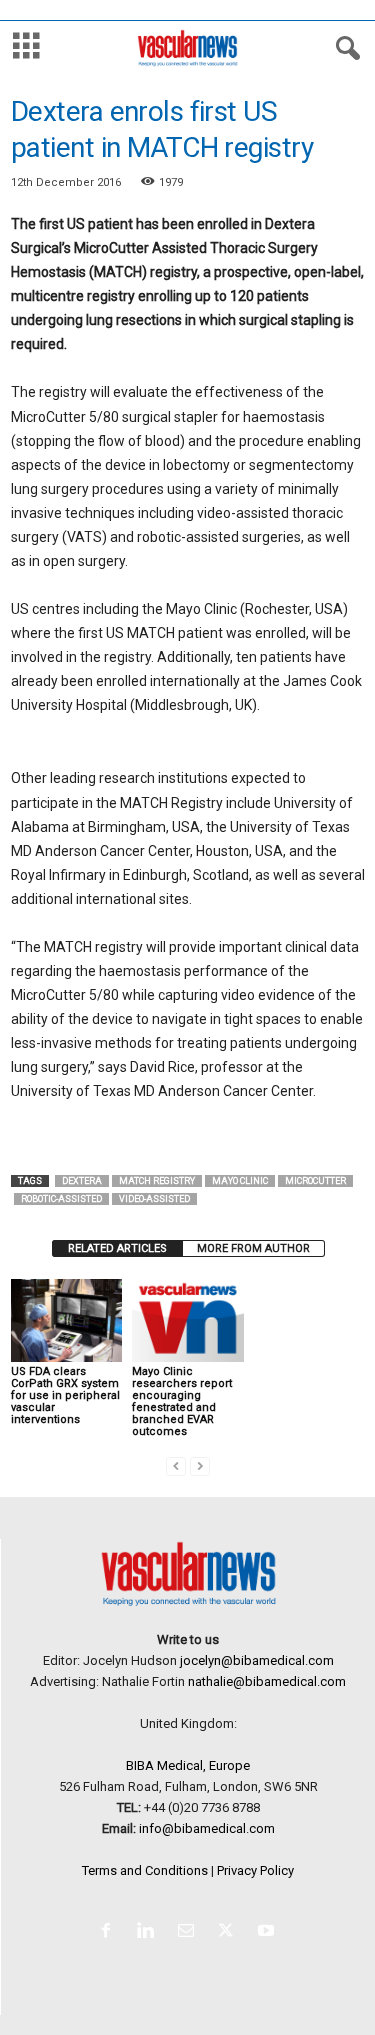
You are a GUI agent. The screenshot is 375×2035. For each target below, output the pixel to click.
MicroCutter (315, 1181)
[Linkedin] (150, 1932)
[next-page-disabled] (200, 1465)
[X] (230, 1932)
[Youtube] (268, 1932)
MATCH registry (157, 1181)
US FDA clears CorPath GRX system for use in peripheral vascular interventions (65, 1395)
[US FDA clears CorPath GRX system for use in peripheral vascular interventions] (66, 1320)
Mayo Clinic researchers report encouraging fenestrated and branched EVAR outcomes (182, 1401)
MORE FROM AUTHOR (253, 1248)
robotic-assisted (61, 1199)
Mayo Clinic (240, 1181)
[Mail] (190, 1932)
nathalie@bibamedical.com (267, 1681)
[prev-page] (176, 1465)
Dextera (82, 1181)
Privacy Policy (255, 1870)
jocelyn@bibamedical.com (257, 1660)
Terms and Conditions (145, 1870)
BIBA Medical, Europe (188, 1765)
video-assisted (154, 1199)
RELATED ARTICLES (117, 1248)
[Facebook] (110, 1932)
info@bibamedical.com (207, 1828)
